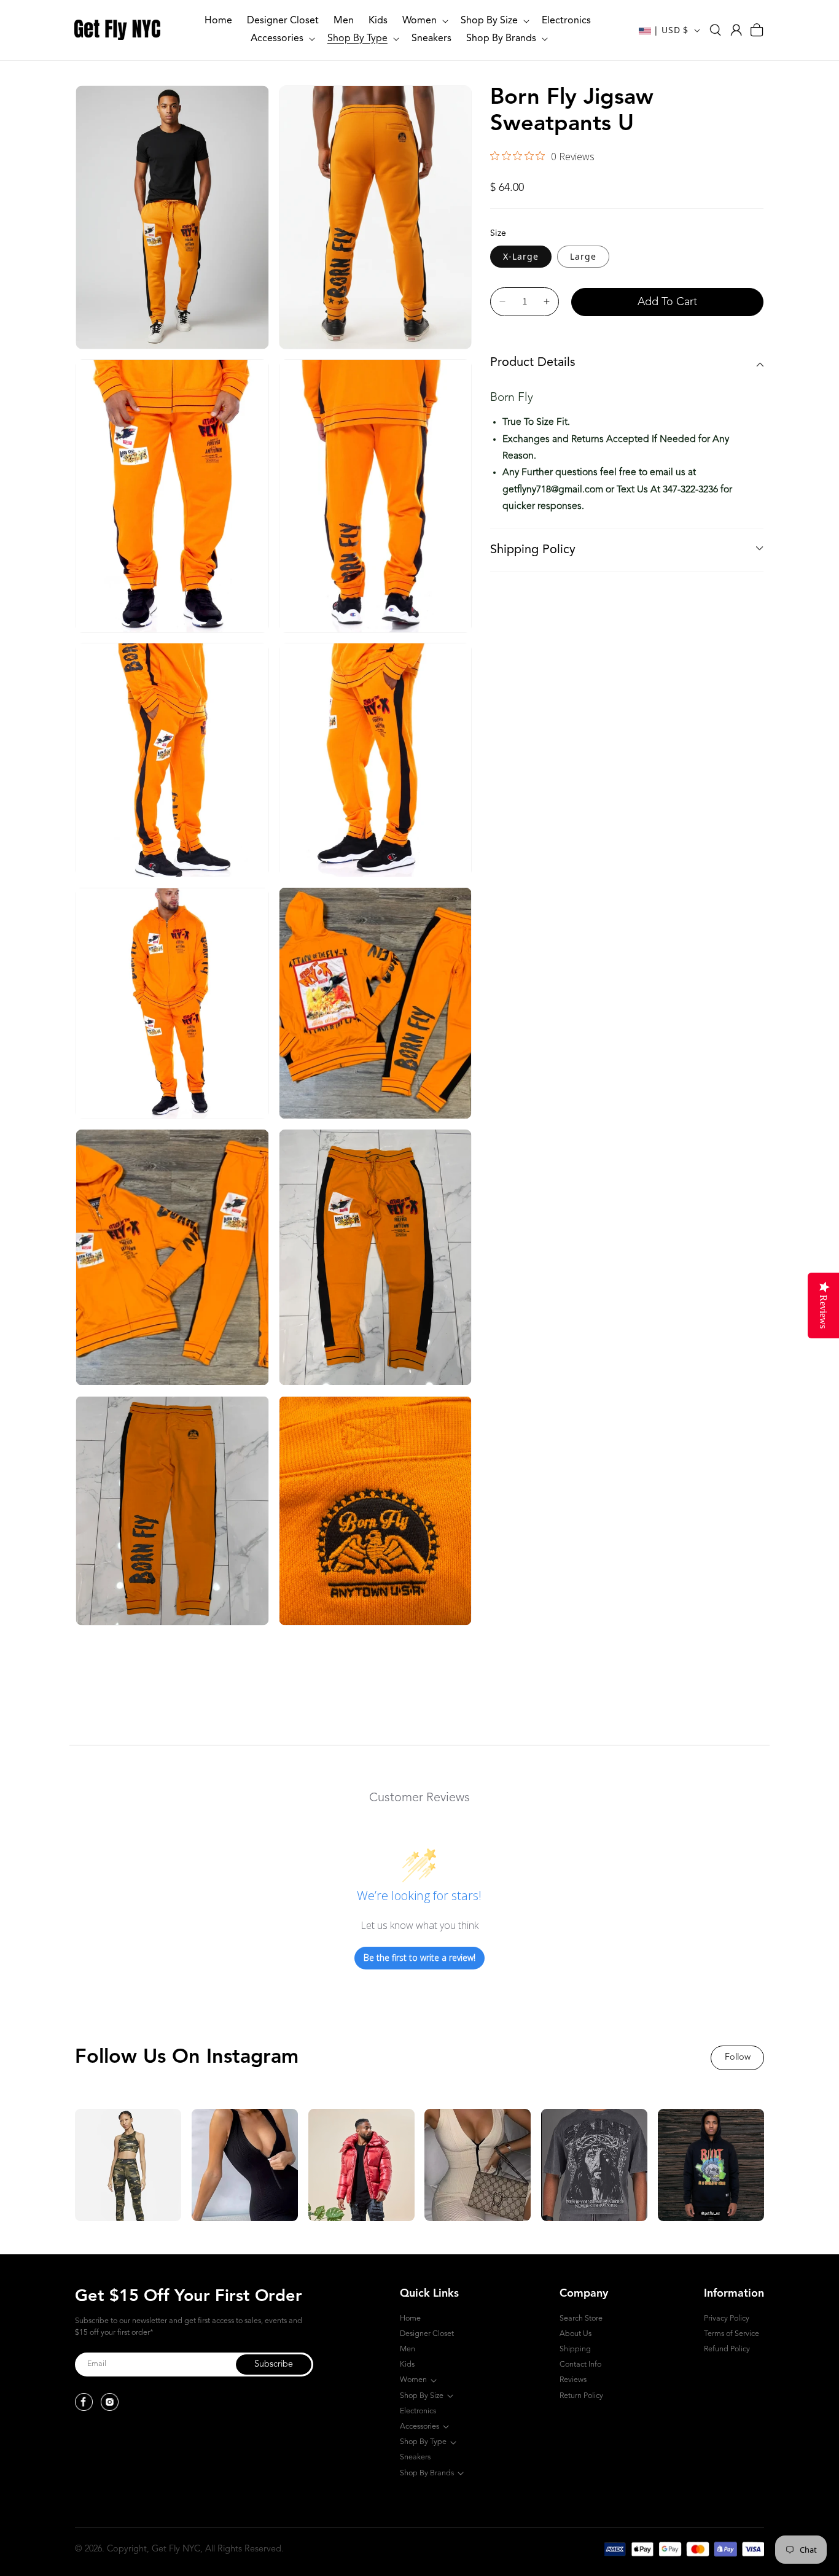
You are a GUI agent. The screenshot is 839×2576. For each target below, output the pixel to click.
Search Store (581, 2318)
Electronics (418, 2411)
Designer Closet (427, 2334)
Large (583, 256)
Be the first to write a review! (419, 1957)
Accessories (419, 2427)
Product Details (533, 363)
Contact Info (580, 2365)
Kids (407, 2365)
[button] (424, 21)
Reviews (573, 2380)
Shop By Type (423, 2442)
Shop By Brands (427, 2473)
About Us (576, 2334)
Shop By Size (422, 2396)
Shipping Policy (533, 550)
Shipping (575, 2349)
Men (408, 2349)
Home (410, 2318)
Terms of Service (732, 2334)
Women (413, 2380)
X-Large (521, 256)
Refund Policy (727, 2349)
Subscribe (274, 2365)
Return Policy (581, 2396)
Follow (738, 2058)
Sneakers (415, 2457)
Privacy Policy (727, 2318)
